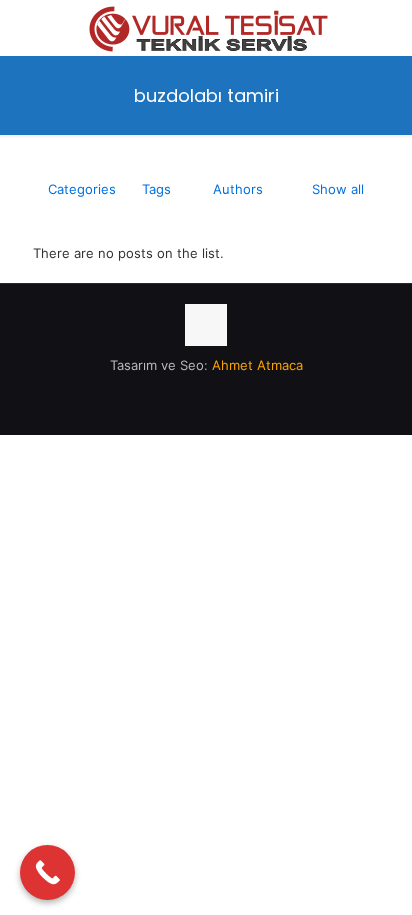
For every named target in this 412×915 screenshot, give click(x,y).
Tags (156, 189)
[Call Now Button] (47, 872)
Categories (82, 189)
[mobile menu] (385, 30)
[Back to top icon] (206, 325)
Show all (338, 189)
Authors (238, 189)
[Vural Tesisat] (206, 25)
